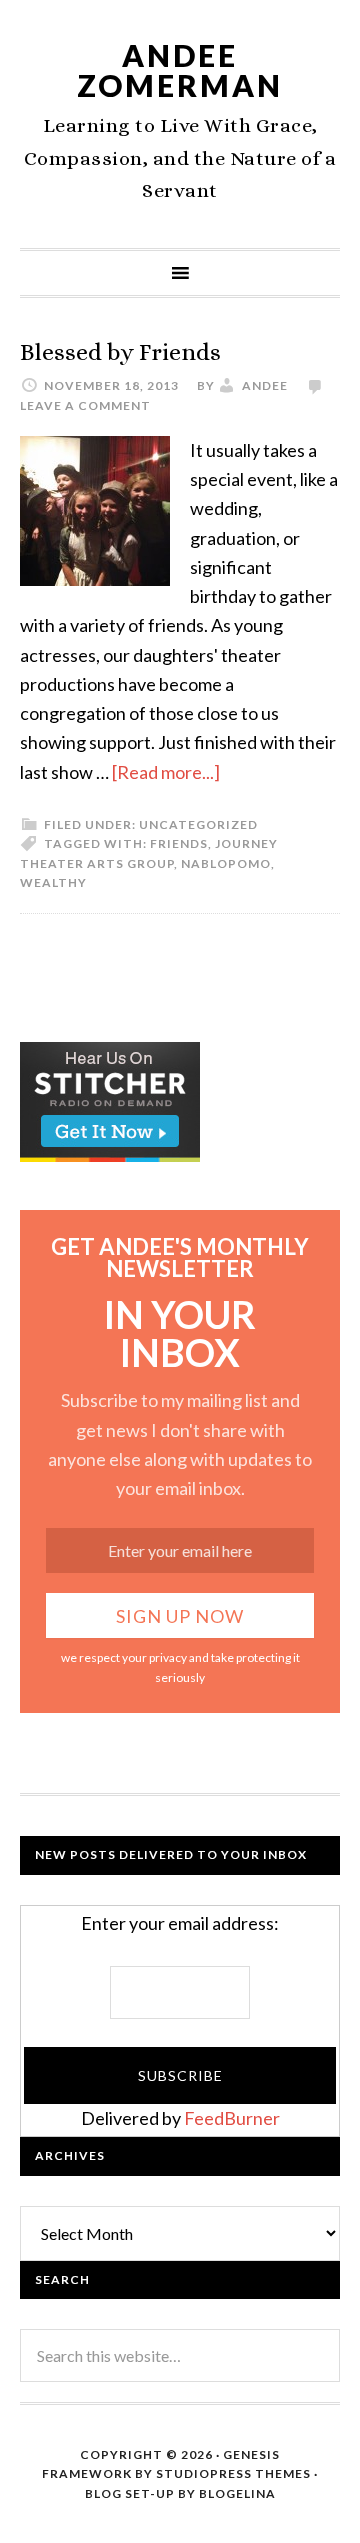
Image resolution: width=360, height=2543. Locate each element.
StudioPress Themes (233, 2473)
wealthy (53, 882)
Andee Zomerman (180, 70)
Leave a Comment (85, 405)
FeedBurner (232, 2118)
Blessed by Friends (120, 352)
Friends (179, 843)
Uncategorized (198, 824)
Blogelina (237, 2493)
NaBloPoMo (226, 863)
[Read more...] (166, 772)
